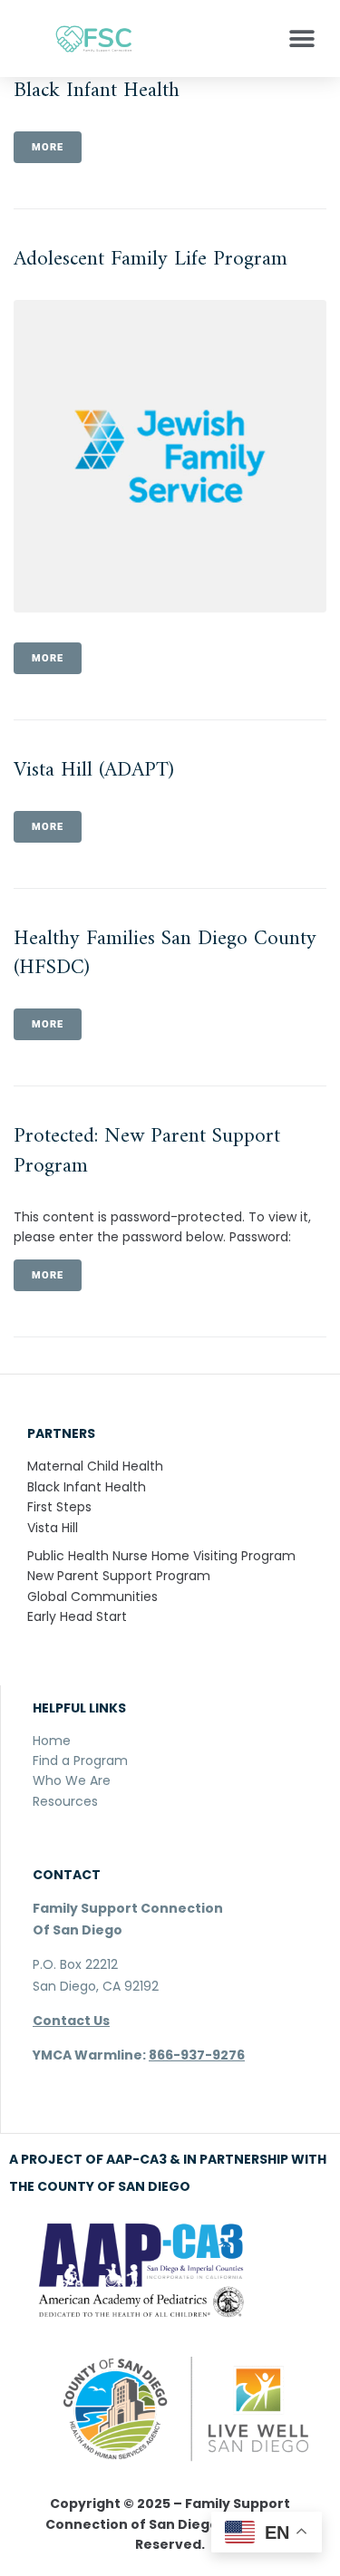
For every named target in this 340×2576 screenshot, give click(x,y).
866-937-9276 (197, 2055)
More (48, 147)
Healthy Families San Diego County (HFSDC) (165, 954)
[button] (301, 39)
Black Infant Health (97, 91)
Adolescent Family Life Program (151, 260)
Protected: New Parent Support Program (147, 1151)
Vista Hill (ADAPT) (94, 771)
